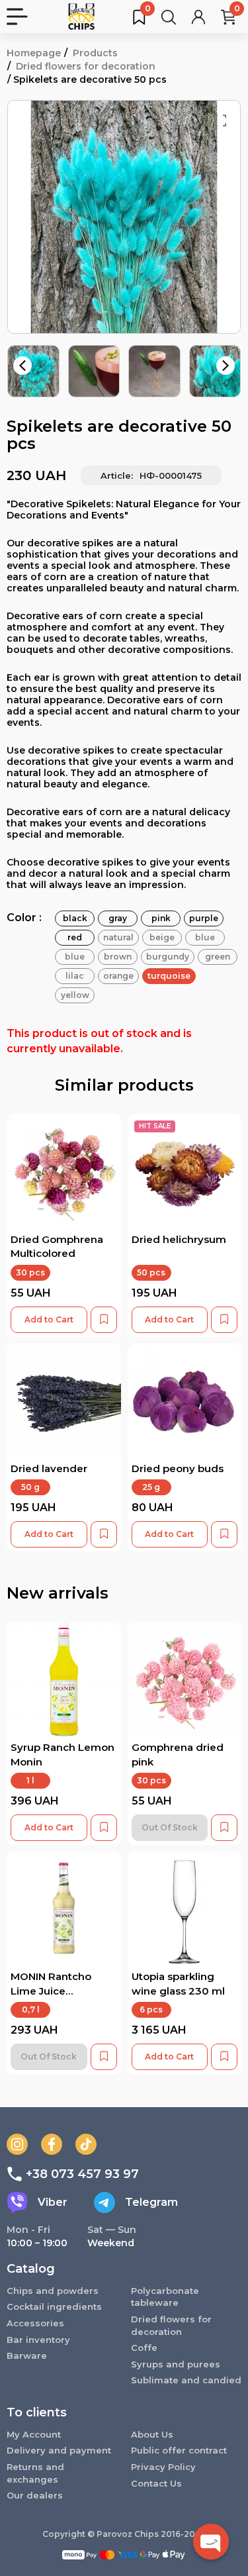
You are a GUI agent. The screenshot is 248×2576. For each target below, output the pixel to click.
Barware (27, 2355)
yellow (75, 995)
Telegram (151, 2202)
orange (118, 976)
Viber (53, 2202)
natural (118, 937)
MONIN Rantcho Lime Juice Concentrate (51, 1991)
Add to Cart (49, 1319)
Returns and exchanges (35, 2473)
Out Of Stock (170, 1827)
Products (95, 53)
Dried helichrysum (179, 1239)
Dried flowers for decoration (86, 66)
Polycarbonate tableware (165, 2297)
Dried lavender (49, 1468)
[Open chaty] (211, 2542)
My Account (34, 2434)
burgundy (168, 957)
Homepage (34, 53)
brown (118, 957)
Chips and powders (53, 2291)
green (218, 957)
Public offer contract (179, 2450)
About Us (152, 2434)
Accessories (35, 2323)
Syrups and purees (176, 2364)
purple (204, 918)
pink (161, 918)
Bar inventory (38, 2340)
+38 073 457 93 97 (82, 2174)
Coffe (144, 2348)
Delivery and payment (59, 2450)
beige (162, 937)
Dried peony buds (178, 1468)
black (75, 918)
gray (118, 918)
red (75, 937)
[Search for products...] (169, 17)
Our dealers (35, 2495)
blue (205, 937)
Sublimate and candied (186, 2380)
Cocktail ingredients (54, 2306)
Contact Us (156, 2483)
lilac (75, 976)
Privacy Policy (163, 2467)
